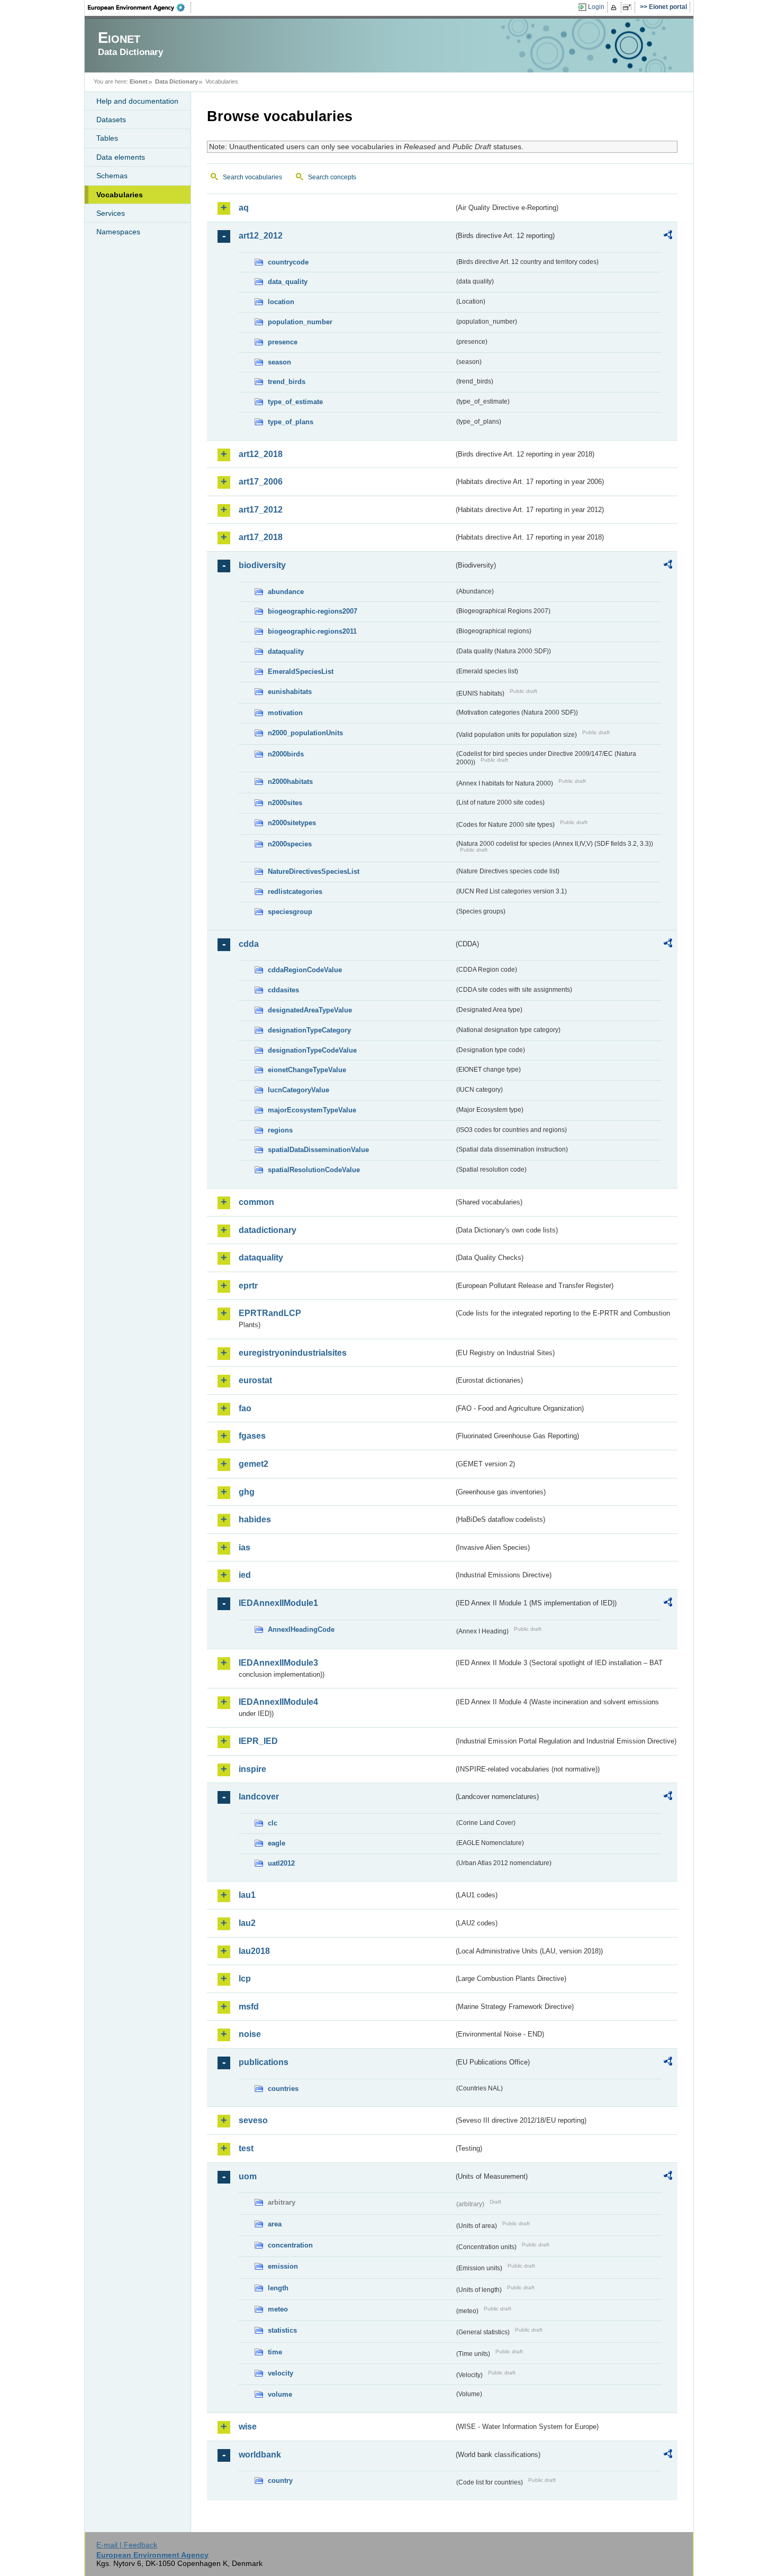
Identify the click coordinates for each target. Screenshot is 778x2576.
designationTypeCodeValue (312, 1050)
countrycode (288, 262)
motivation (285, 713)
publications (264, 2062)
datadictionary (268, 1230)
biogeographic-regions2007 (313, 611)
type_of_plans (291, 422)
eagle (277, 1843)
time (275, 2352)
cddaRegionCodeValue (305, 970)
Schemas (112, 176)
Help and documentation (137, 101)
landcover (259, 1797)
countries (283, 2089)
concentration (290, 2245)
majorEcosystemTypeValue (312, 1110)
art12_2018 (261, 454)
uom (248, 2176)
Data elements (121, 157)
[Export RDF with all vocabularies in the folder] (668, 236)
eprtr (248, 1286)
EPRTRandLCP (270, 1313)
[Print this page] (615, 7)
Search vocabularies (252, 177)
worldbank (260, 2455)
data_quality (288, 282)
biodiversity (262, 565)
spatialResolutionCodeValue (314, 1170)
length (278, 2288)
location (281, 302)
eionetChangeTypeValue (307, 1070)
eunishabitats (290, 692)
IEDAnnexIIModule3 (278, 1663)
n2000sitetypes (292, 823)
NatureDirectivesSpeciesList (314, 871)
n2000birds (286, 754)
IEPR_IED (258, 1741)
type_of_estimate (295, 402)
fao (245, 1408)
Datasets (111, 120)
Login (596, 7)
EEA (140, 7)
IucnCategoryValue (298, 1090)
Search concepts (332, 177)
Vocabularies (120, 195)
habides (255, 1519)
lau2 (247, 1923)
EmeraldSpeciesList (301, 672)
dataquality (286, 651)
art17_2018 (261, 537)
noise (250, 2034)
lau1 (247, 1895)
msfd (249, 2007)
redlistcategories (295, 892)
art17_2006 (261, 482)
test (246, 2148)
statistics (282, 2330)
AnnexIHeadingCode (301, 1629)
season (279, 362)
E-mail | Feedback (127, 2545)
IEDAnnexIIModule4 (278, 1702)
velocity (281, 2373)
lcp (245, 1979)
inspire (252, 1769)
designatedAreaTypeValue (310, 1010)
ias (245, 1547)
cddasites (283, 990)
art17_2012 (261, 510)
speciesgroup (290, 912)
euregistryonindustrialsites (293, 1353)
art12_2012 (261, 236)
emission (283, 2266)
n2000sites (285, 803)
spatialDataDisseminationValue (318, 1150)
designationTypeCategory (309, 1030)
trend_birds (287, 382)
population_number (300, 322)
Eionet (139, 81)
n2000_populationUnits (305, 733)
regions (280, 1130)
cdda (249, 944)
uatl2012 (281, 1863)
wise (248, 2427)
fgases (252, 1436)
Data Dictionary (177, 81)
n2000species (290, 844)
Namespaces (118, 232)
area (275, 2224)
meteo (278, 2309)
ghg (247, 1492)
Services (111, 213)
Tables (107, 138)
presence (283, 342)
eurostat (255, 1380)
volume (280, 2394)
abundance (286, 592)
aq (244, 208)
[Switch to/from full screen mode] (629, 7)
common (256, 1202)
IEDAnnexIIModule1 (278, 1603)
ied (245, 1575)
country (280, 2481)
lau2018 (254, 1951)
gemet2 (254, 1464)
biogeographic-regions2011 (312, 631)
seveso (253, 2120)
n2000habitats (290, 782)
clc (273, 1823)
